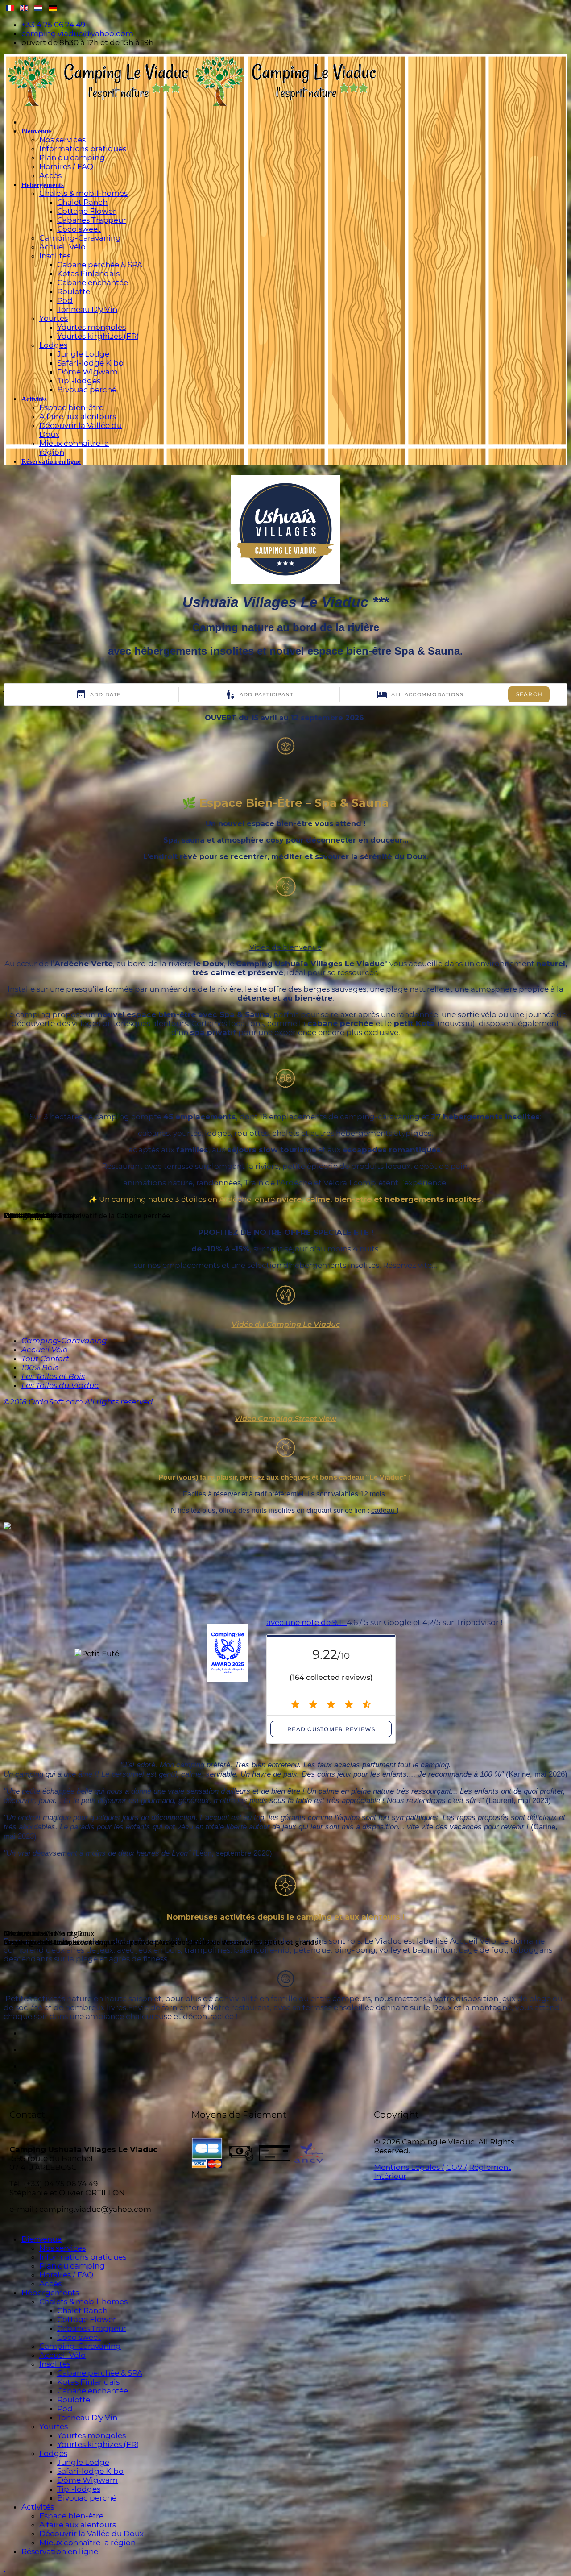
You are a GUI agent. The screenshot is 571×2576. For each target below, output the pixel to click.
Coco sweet (79, 229)
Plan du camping (72, 158)
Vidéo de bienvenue (285, 947)
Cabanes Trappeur (92, 220)
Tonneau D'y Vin (87, 309)
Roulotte (74, 291)
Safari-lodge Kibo (90, 363)
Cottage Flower (87, 211)
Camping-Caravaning (80, 238)
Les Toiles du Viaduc (60, 1385)
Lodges (53, 345)
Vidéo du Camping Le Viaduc (286, 1324)
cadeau (384, 1510)
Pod (65, 300)
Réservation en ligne (51, 461)
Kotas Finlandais (88, 274)
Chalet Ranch (82, 202)
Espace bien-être (71, 407)
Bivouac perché (87, 390)
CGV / (457, 2167)
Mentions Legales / (409, 2167)
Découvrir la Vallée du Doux (91, 2534)
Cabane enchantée (93, 283)
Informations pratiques (83, 149)
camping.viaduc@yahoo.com (77, 33)
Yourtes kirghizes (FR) (98, 336)
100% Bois (40, 1367)
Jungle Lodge (83, 354)
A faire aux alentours (78, 416)
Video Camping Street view (285, 1419)
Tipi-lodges (79, 381)
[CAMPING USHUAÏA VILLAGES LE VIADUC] (26, 1527)
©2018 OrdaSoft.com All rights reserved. (79, 1402)
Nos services (62, 140)
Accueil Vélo (62, 247)
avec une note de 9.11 (306, 1622)
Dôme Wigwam (87, 372)
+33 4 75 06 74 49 (53, 25)
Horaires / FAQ (66, 166)
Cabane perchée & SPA (100, 265)
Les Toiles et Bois (53, 1376)
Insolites (55, 256)
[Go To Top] (4, 2568)
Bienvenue (36, 131)
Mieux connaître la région (87, 2543)
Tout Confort (45, 1359)
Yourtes (54, 318)
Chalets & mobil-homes (83, 193)
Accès (50, 175)
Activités (34, 399)
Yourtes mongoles (91, 327)
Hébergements (43, 185)
